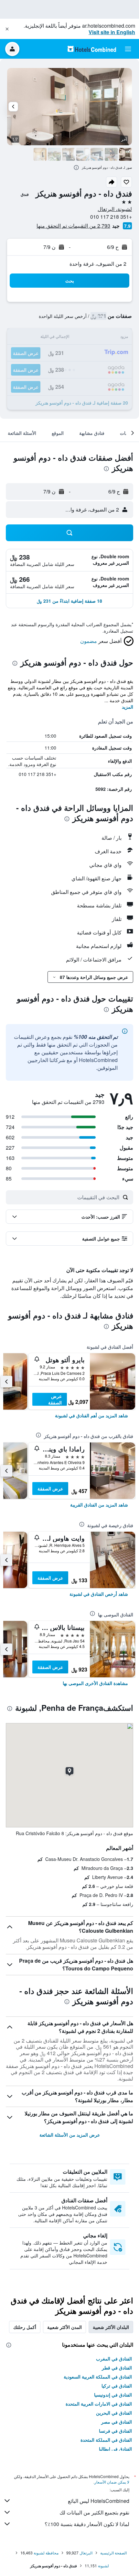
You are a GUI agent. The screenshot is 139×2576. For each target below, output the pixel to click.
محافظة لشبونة (46, 2553)
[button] (7, 29)
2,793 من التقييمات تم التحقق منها (73, 226)
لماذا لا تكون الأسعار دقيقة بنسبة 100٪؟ (87, 2524)
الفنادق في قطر (117, 2368)
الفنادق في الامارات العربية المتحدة (99, 2404)
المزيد (128, 707)
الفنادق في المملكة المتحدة (106, 2440)
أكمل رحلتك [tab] (25, 2327)
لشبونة (103, 2566)
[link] (91, 1415)
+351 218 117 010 (111, 217)
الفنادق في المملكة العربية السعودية (98, 2377)
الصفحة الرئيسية (113, 2553)
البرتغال (86, 2553)
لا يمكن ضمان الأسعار (112, 2482)
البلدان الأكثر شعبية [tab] (111, 2327)
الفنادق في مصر (117, 2422)
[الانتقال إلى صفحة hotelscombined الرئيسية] (92, 49)
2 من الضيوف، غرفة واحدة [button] (98, 264)
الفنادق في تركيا (117, 2386)
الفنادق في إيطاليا (115, 2449)
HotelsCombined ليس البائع (99, 2501)
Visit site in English (112, 32)
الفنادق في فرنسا (115, 2431)
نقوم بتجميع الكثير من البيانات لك (94, 2512)
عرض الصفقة (55, 1399)
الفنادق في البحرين (114, 2413)
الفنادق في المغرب (114, 2359)
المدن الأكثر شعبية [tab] (64, 2327)
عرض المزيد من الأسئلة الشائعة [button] (70, 2135)
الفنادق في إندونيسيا (113, 2395)
